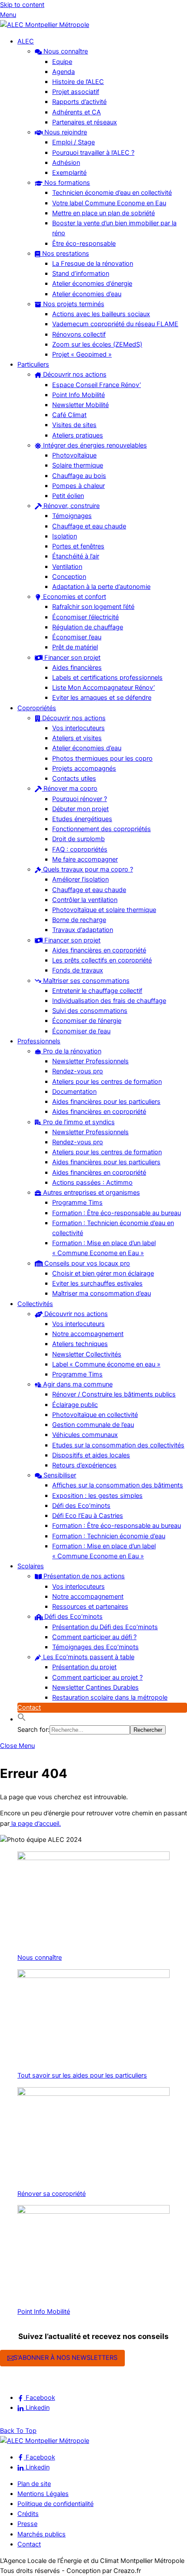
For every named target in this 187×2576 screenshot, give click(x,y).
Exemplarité (69, 173)
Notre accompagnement (88, 1334)
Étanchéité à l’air (76, 556)
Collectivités (35, 1304)
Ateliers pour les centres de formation (107, 1082)
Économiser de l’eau (81, 1031)
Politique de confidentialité (55, 2504)
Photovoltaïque (74, 455)
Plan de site (34, 2484)
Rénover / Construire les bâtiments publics (114, 1394)
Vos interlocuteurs (78, 728)
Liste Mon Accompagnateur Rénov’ (104, 688)
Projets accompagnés (84, 768)
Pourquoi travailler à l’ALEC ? (93, 153)
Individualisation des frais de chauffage (109, 1001)
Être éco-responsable (84, 244)
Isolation (65, 536)
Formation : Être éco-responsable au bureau (117, 1213)
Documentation (74, 1092)
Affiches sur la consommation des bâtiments (118, 1485)
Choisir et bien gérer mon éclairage (103, 1273)
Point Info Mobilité (78, 395)
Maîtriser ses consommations (85, 981)
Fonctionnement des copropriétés (102, 829)
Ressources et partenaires (90, 1607)
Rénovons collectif (79, 334)
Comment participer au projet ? (97, 1677)
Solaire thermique (78, 465)
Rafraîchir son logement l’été (93, 607)
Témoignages (72, 516)
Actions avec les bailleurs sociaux (101, 314)
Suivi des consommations (90, 1011)
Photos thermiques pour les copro (102, 758)
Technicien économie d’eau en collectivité (112, 193)
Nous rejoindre (65, 132)
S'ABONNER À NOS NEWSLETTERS (65, 2358)
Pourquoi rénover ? (80, 799)
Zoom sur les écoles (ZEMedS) (97, 344)
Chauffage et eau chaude (89, 526)
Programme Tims (77, 1203)
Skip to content (22, 5)
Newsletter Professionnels (90, 1061)
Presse (27, 2524)
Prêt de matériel (75, 647)
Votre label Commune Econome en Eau (109, 203)
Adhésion (66, 163)
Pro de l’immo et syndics (78, 1122)
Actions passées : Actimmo (92, 1183)
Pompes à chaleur (78, 486)
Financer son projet (72, 658)
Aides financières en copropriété (99, 950)
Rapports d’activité (79, 102)
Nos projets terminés (73, 304)
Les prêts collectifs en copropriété (102, 960)
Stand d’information (81, 274)
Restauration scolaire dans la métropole (110, 1697)
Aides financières (77, 668)
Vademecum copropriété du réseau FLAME (115, 324)
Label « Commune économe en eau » (106, 1364)
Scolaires (31, 1566)
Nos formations (66, 183)
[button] (22, 1719)
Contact (29, 1707)
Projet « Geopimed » (82, 354)
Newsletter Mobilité (80, 405)
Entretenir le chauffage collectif (97, 991)
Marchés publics (42, 2534)
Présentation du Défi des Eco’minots (105, 1627)
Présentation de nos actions (83, 1576)
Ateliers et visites (77, 738)
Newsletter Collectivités (87, 1354)
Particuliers (33, 364)
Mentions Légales (43, 2494)
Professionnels (39, 1041)
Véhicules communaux (85, 1435)
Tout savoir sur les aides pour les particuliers (82, 2075)
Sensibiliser (59, 1475)
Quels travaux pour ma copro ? (87, 869)
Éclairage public (75, 1405)
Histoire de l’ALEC (78, 82)
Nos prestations (65, 254)
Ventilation (67, 567)
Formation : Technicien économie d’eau (109, 1536)
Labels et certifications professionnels (107, 678)
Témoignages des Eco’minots (95, 1647)
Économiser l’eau (77, 637)
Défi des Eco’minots (81, 1506)
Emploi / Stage (73, 142)
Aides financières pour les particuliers (106, 1102)
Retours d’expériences (84, 1465)
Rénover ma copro (70, 789)
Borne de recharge (79, 920)
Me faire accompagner (85, 859)
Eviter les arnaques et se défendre (102, 698)
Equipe (62, 62)
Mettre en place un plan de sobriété (104, 213)
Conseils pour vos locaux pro (86, 1263)
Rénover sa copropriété (52, 2194)
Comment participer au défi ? (94, 1637)
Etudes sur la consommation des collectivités (118, 1445)
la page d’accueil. (35, 1824)
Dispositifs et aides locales (91, 1455)
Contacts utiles (74, 778)
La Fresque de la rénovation (93, 264)
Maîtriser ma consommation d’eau (102, 1293)
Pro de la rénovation (71, 1051)
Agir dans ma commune (77, 1384)
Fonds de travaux (78, 970)
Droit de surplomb (78, 839)
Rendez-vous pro (78, 1071)
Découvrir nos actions (74, 374)
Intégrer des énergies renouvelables (94, 445)
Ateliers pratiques (78, 435)
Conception (69, 577)
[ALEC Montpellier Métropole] (45, 25)
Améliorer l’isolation (80, 879)
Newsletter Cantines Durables (95, 1687)
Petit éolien (68, 496)
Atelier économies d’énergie (92, 284)
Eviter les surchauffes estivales (97, 1283)
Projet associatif (76, 92)
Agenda (63, 72)
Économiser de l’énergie (87, 1021)
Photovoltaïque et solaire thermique (104, 910)
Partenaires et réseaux (85, 122)
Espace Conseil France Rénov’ (97, 385)
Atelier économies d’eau (87, 294)
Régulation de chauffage (88, 627)
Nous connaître (65, 51)
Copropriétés (37, 708)
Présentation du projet (84, 1667)
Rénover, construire (71, 506)
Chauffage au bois (79, 476)
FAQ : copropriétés (80, 849)
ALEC (26, 41)
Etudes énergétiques (82, 819)
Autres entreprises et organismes (91, 1193)
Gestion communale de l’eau (93, 1425)
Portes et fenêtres (78, 546)
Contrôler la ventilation (85, 900)
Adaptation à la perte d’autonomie (101, 587)
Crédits (28, 2514)
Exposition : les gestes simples (97, 1496)
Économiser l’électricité (85, 617)
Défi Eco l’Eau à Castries (88, 1516)
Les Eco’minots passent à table (88, 1657)
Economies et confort (74, 597)
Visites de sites (74, 425)
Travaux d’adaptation (83, 930)
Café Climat (69, 415)
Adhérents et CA (77, 112)
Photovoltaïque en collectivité (95, 1415)
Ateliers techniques (80, 1344)
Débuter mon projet (80, 809)
